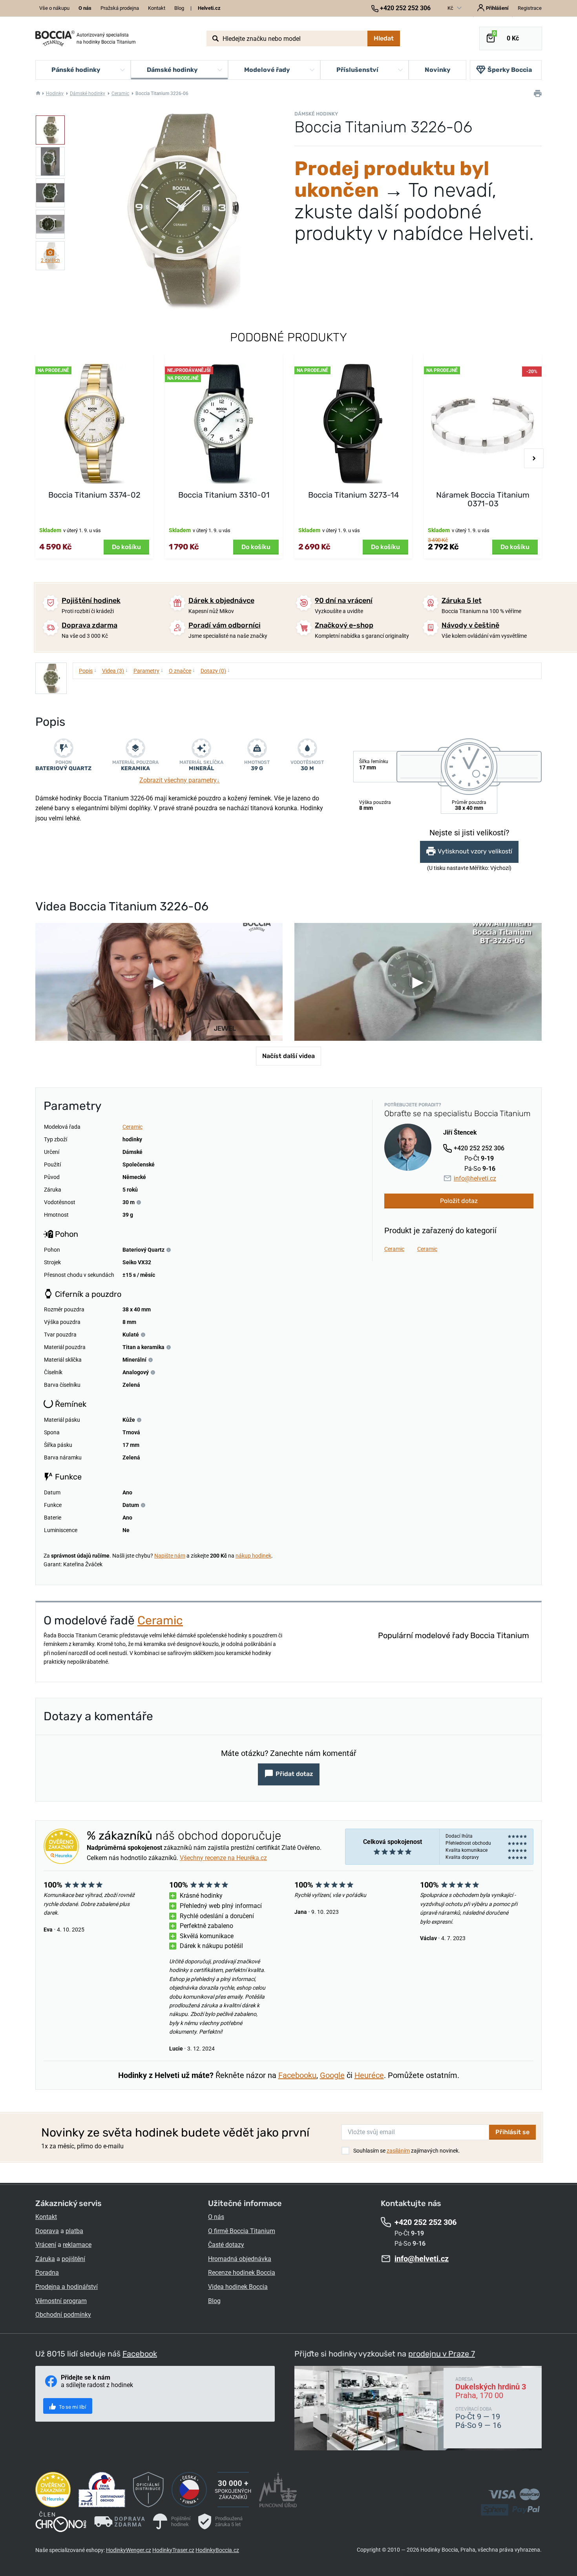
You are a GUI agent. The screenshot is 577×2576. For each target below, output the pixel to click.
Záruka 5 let (462, 601)
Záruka (45, 2259)
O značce (182, 670)
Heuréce (369, 2075)
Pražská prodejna (120, 8)
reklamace (77, 2245)
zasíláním (398, 2151)
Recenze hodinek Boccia (242, 2273)
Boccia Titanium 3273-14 (353, 495)
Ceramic (120, 93)
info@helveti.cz (475, 1178)
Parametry (148, 670)
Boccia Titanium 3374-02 (94, 495)
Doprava (47, 2231)
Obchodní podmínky (63, 2315)
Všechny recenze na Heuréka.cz (223, 1858)
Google (332, 2075)
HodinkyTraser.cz (173, 2550)
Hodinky (55, 93)
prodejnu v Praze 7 (442, 2354)
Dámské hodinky (88, 93)
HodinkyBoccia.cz (217, 2550)
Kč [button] (451, 8)
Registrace (530, 8)
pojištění (73, 2259)
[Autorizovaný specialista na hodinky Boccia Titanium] (55, 38)
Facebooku (297, 2075)
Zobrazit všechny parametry (180, 780)
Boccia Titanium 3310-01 (224, 495)
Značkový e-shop (344, 625)
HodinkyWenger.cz (129, 2550)
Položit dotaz (459, 1201)
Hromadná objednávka (240, 2259)
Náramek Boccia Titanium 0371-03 (483, 499)
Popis (88, 670)
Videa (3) (115, 670)
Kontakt (157, 8)
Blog (179, 8)
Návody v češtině (470, 625)
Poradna (47, 2273)
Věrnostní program (61, 2301)
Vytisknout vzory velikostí (475, 852)
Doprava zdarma (89, 625)
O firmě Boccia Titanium (242, 2231)
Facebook (140, 2354)
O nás (216, 2217)
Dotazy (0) (215, 670)
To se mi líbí (72, 2407)
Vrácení (46, 2245)
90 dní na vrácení (344, 601)
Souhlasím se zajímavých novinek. (407, 2151)
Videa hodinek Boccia (238, 2287)
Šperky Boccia (510, 70)
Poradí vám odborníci (225, 625)
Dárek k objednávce (221, 601)
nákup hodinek (253, 1556)
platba (74, 2231)
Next (534, 458)
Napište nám (170, 1556)
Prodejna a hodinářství (67, 2287)
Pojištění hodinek (91, 601)
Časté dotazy (226, 2245)
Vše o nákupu (54, 8)
